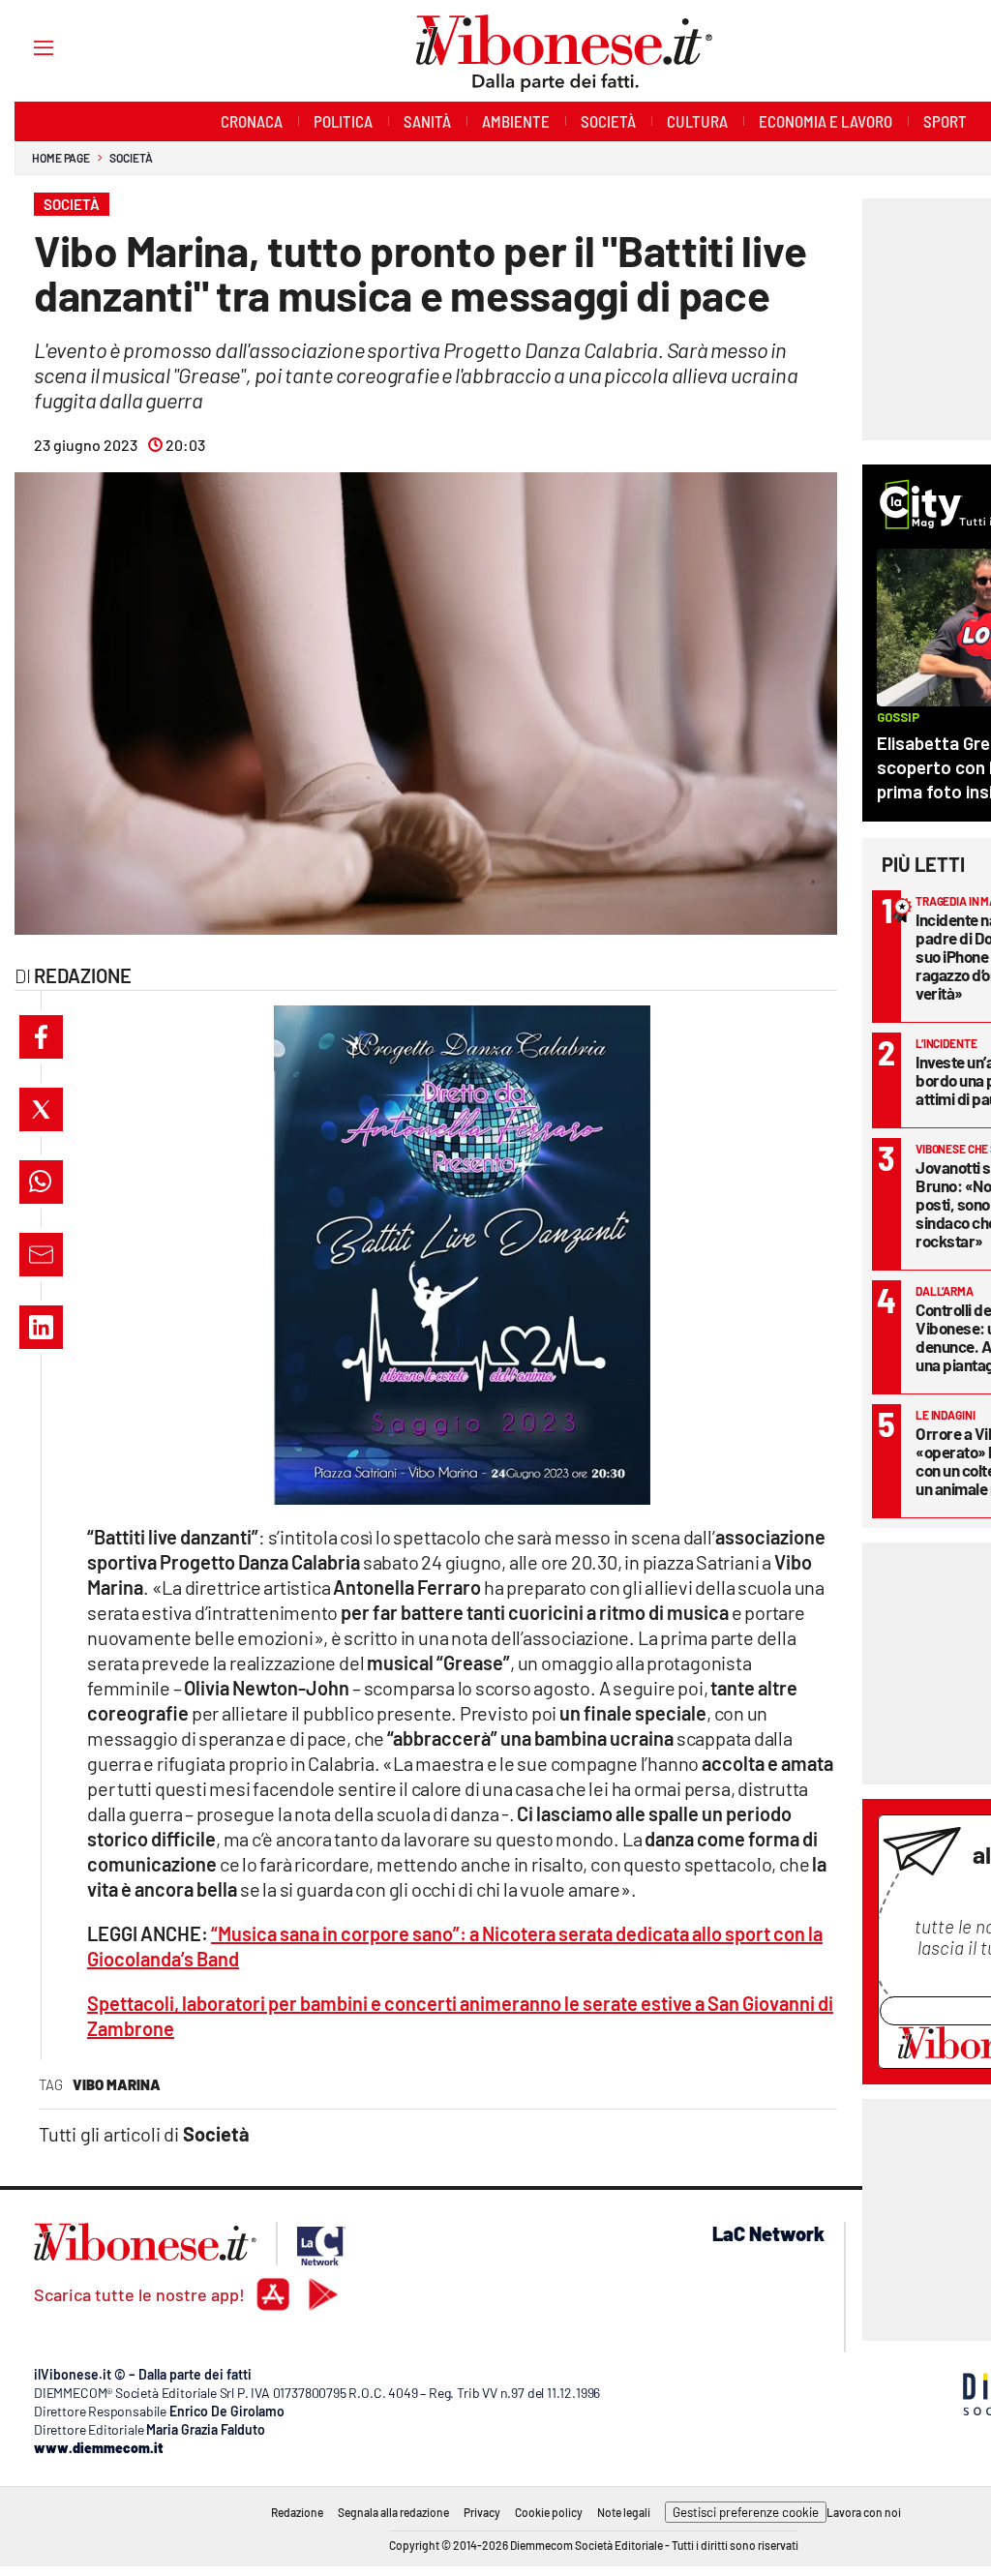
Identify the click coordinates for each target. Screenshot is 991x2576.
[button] (41, 1037)
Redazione (297, 2512)
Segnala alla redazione (393, 2512)
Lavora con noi (864, 2512)
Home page (61, 158)
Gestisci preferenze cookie (746, 2512)
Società (131, 158)
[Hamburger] (26, 47)
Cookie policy (549, 2512)
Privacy (482, 2512)
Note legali (624, 2512)
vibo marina (117, 2084)
